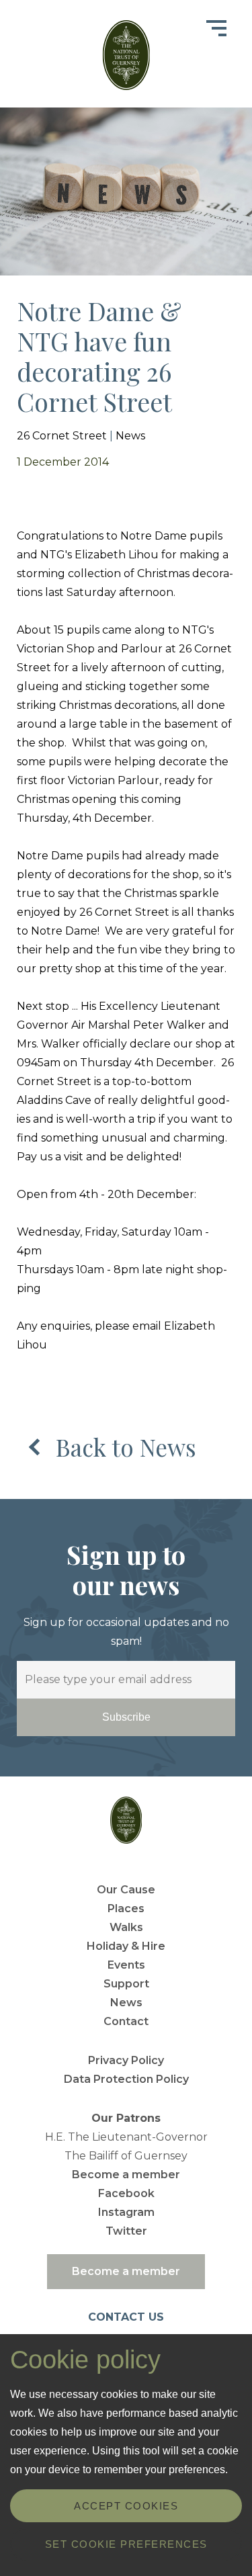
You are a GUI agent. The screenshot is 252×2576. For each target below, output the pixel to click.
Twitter (126, 2231)
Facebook (126, 2193)
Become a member (126, 2175)
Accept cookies (126, 2506)
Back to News (126, 1447)
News (130, 436)
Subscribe (126, 1717)
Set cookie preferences (126, 2544)
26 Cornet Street (62, 436)
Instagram (126, 2212)
